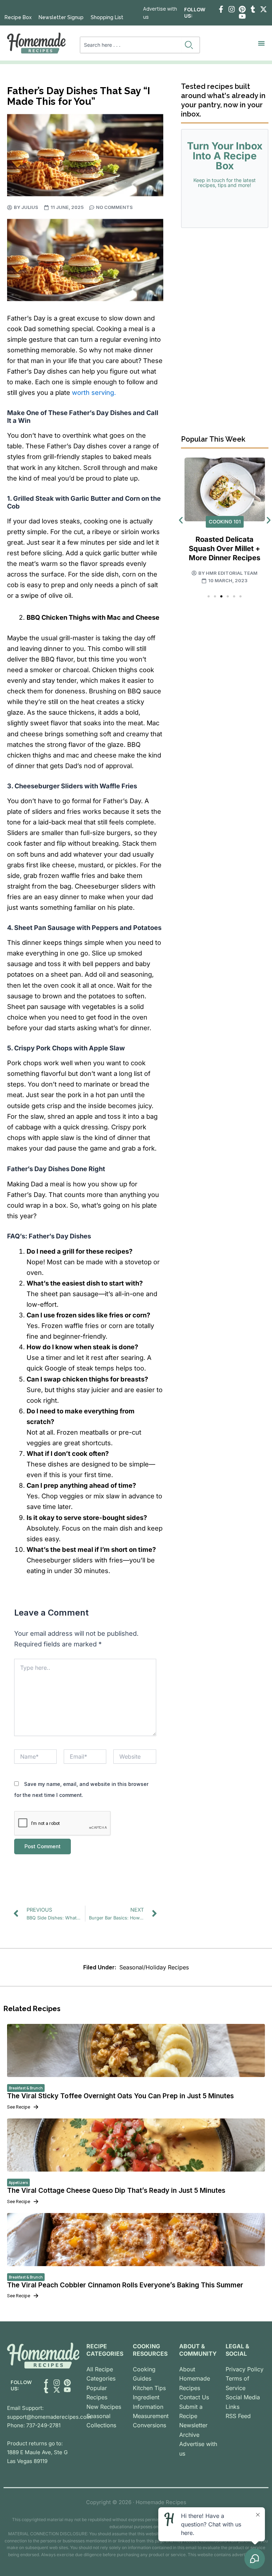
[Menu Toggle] (261, 43)
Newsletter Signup (61, 17)
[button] (181, 520)
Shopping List (107, 17)
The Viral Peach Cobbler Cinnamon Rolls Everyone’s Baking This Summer (125, 2285)
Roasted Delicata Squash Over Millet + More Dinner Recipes (225, 549)
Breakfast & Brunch (26, 2088)
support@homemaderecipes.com (49, 2417)
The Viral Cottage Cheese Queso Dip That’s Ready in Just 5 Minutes (116, 2191)
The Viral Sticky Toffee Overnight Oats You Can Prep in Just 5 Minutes (120, 2096)
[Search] (190, 45)
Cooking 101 (225, 521)
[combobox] (131, 45)
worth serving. (94, 392)
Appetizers (18, 2183)
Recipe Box (18, 17)
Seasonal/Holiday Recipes (154, 1967)
